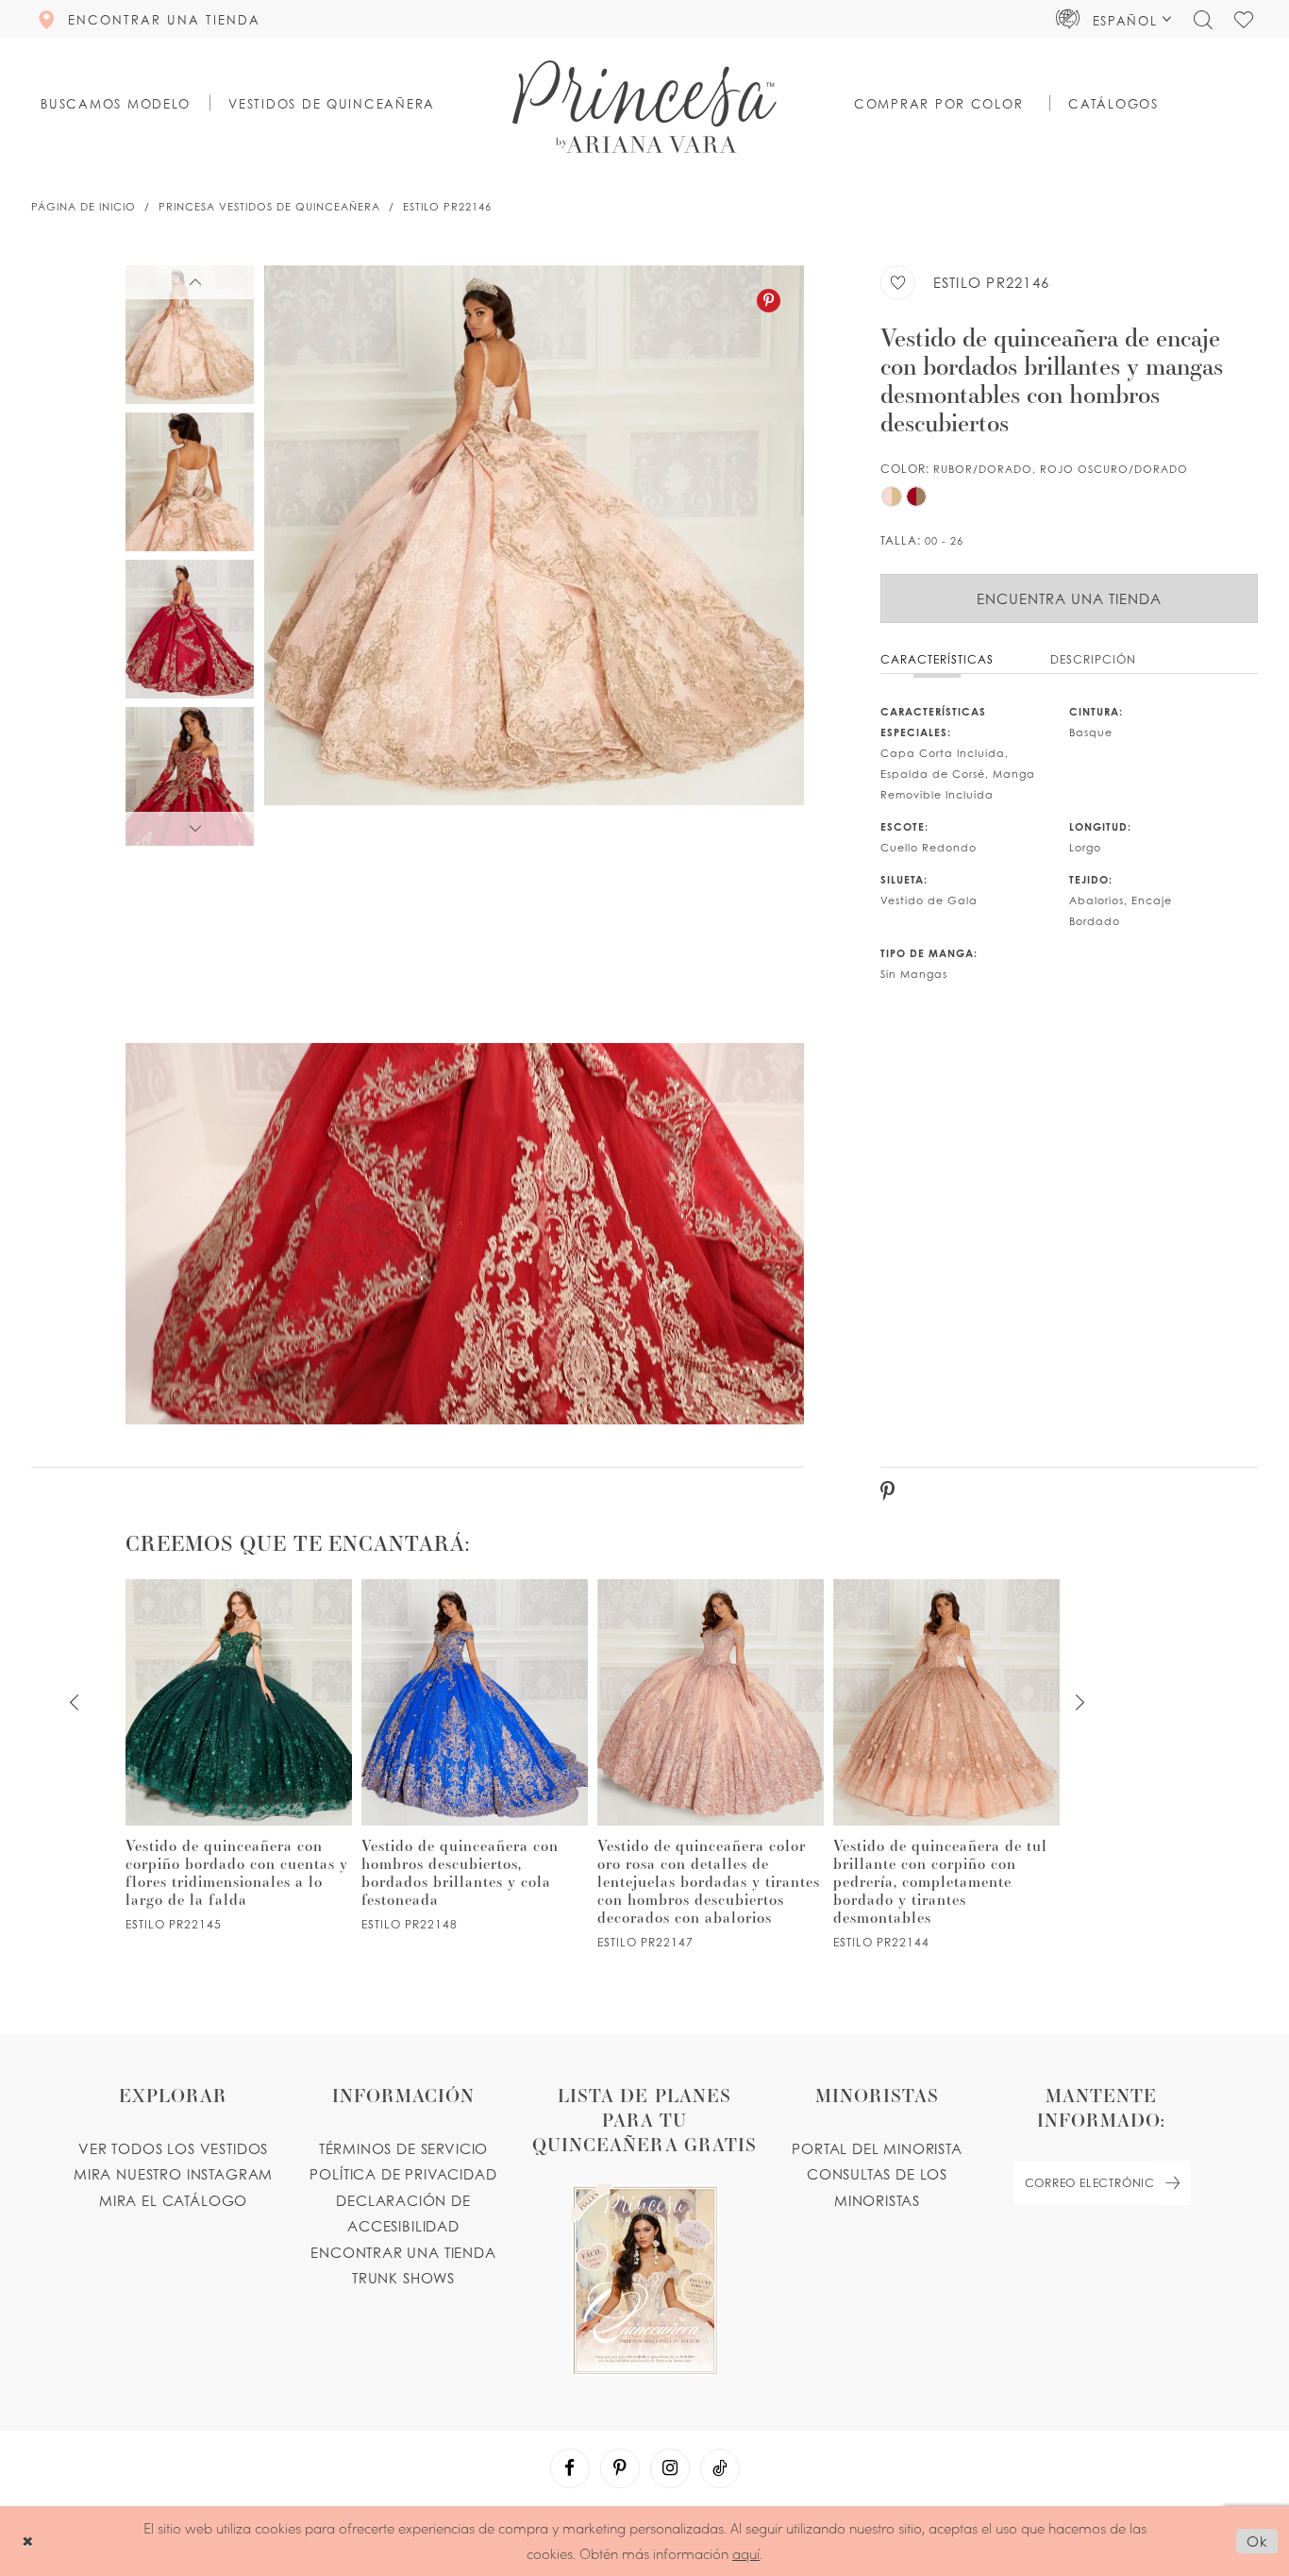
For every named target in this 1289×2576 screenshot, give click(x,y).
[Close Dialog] (28, 2541)
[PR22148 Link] (475, 1755)
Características (937, 659)
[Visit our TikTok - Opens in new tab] (720, 2468)
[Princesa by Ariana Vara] (644, 107)
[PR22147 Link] (711, 1764)
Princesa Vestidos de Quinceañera (269, 207)
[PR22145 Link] (239, 1755)
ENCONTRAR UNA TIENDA (403, 2252)
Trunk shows (403, 2278)
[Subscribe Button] (1173, 2183)
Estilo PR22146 (447, 207)
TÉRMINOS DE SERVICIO (404, 2148)
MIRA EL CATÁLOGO (173, 2200)
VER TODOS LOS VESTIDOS (173, 2148)
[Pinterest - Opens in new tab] (769, 301)
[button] (1114, 19)
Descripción (1093, 659)
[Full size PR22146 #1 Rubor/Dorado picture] (534, 556)
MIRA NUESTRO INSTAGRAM (173, 2174)
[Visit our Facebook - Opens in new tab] (570, 2468)
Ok (1257, 2541)
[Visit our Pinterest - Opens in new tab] (620, 2468)
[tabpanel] (534, 556)
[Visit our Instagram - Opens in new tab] (670, 2468)
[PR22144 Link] (946, 1764)
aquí (746, 2553)
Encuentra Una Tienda (1069, 598)
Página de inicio (84, 207)
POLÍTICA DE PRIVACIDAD (403, 2174)
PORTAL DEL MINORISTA (877, 2148)
